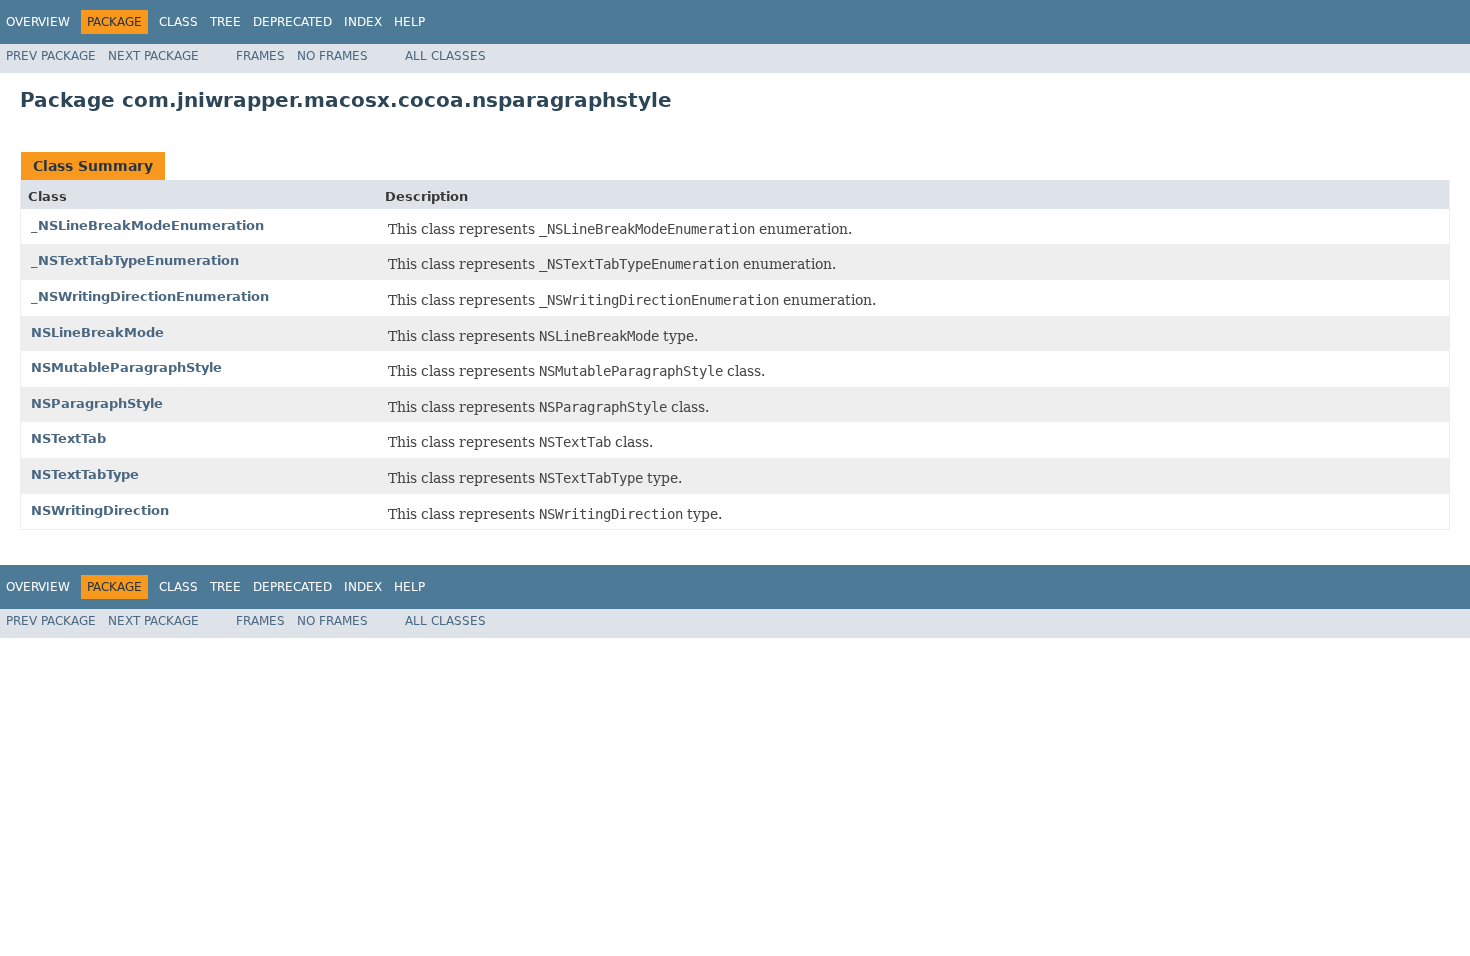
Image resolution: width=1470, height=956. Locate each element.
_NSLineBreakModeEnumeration (147, 225)
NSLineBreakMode (97, 332)
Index (363, 22)
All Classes (445, 56)
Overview (38, 22)
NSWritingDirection (100, 510)
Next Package (153, 56)
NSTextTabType (85, 474)
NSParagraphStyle (97, 403)
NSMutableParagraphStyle (126, 367)
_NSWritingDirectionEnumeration (150, 296)
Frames (260, 56)
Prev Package (51, 56)
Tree (225, 22)
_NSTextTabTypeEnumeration (135, 260)
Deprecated (292, 22)
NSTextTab (68, 438)
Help (409, 22)
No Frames (332, 56)
